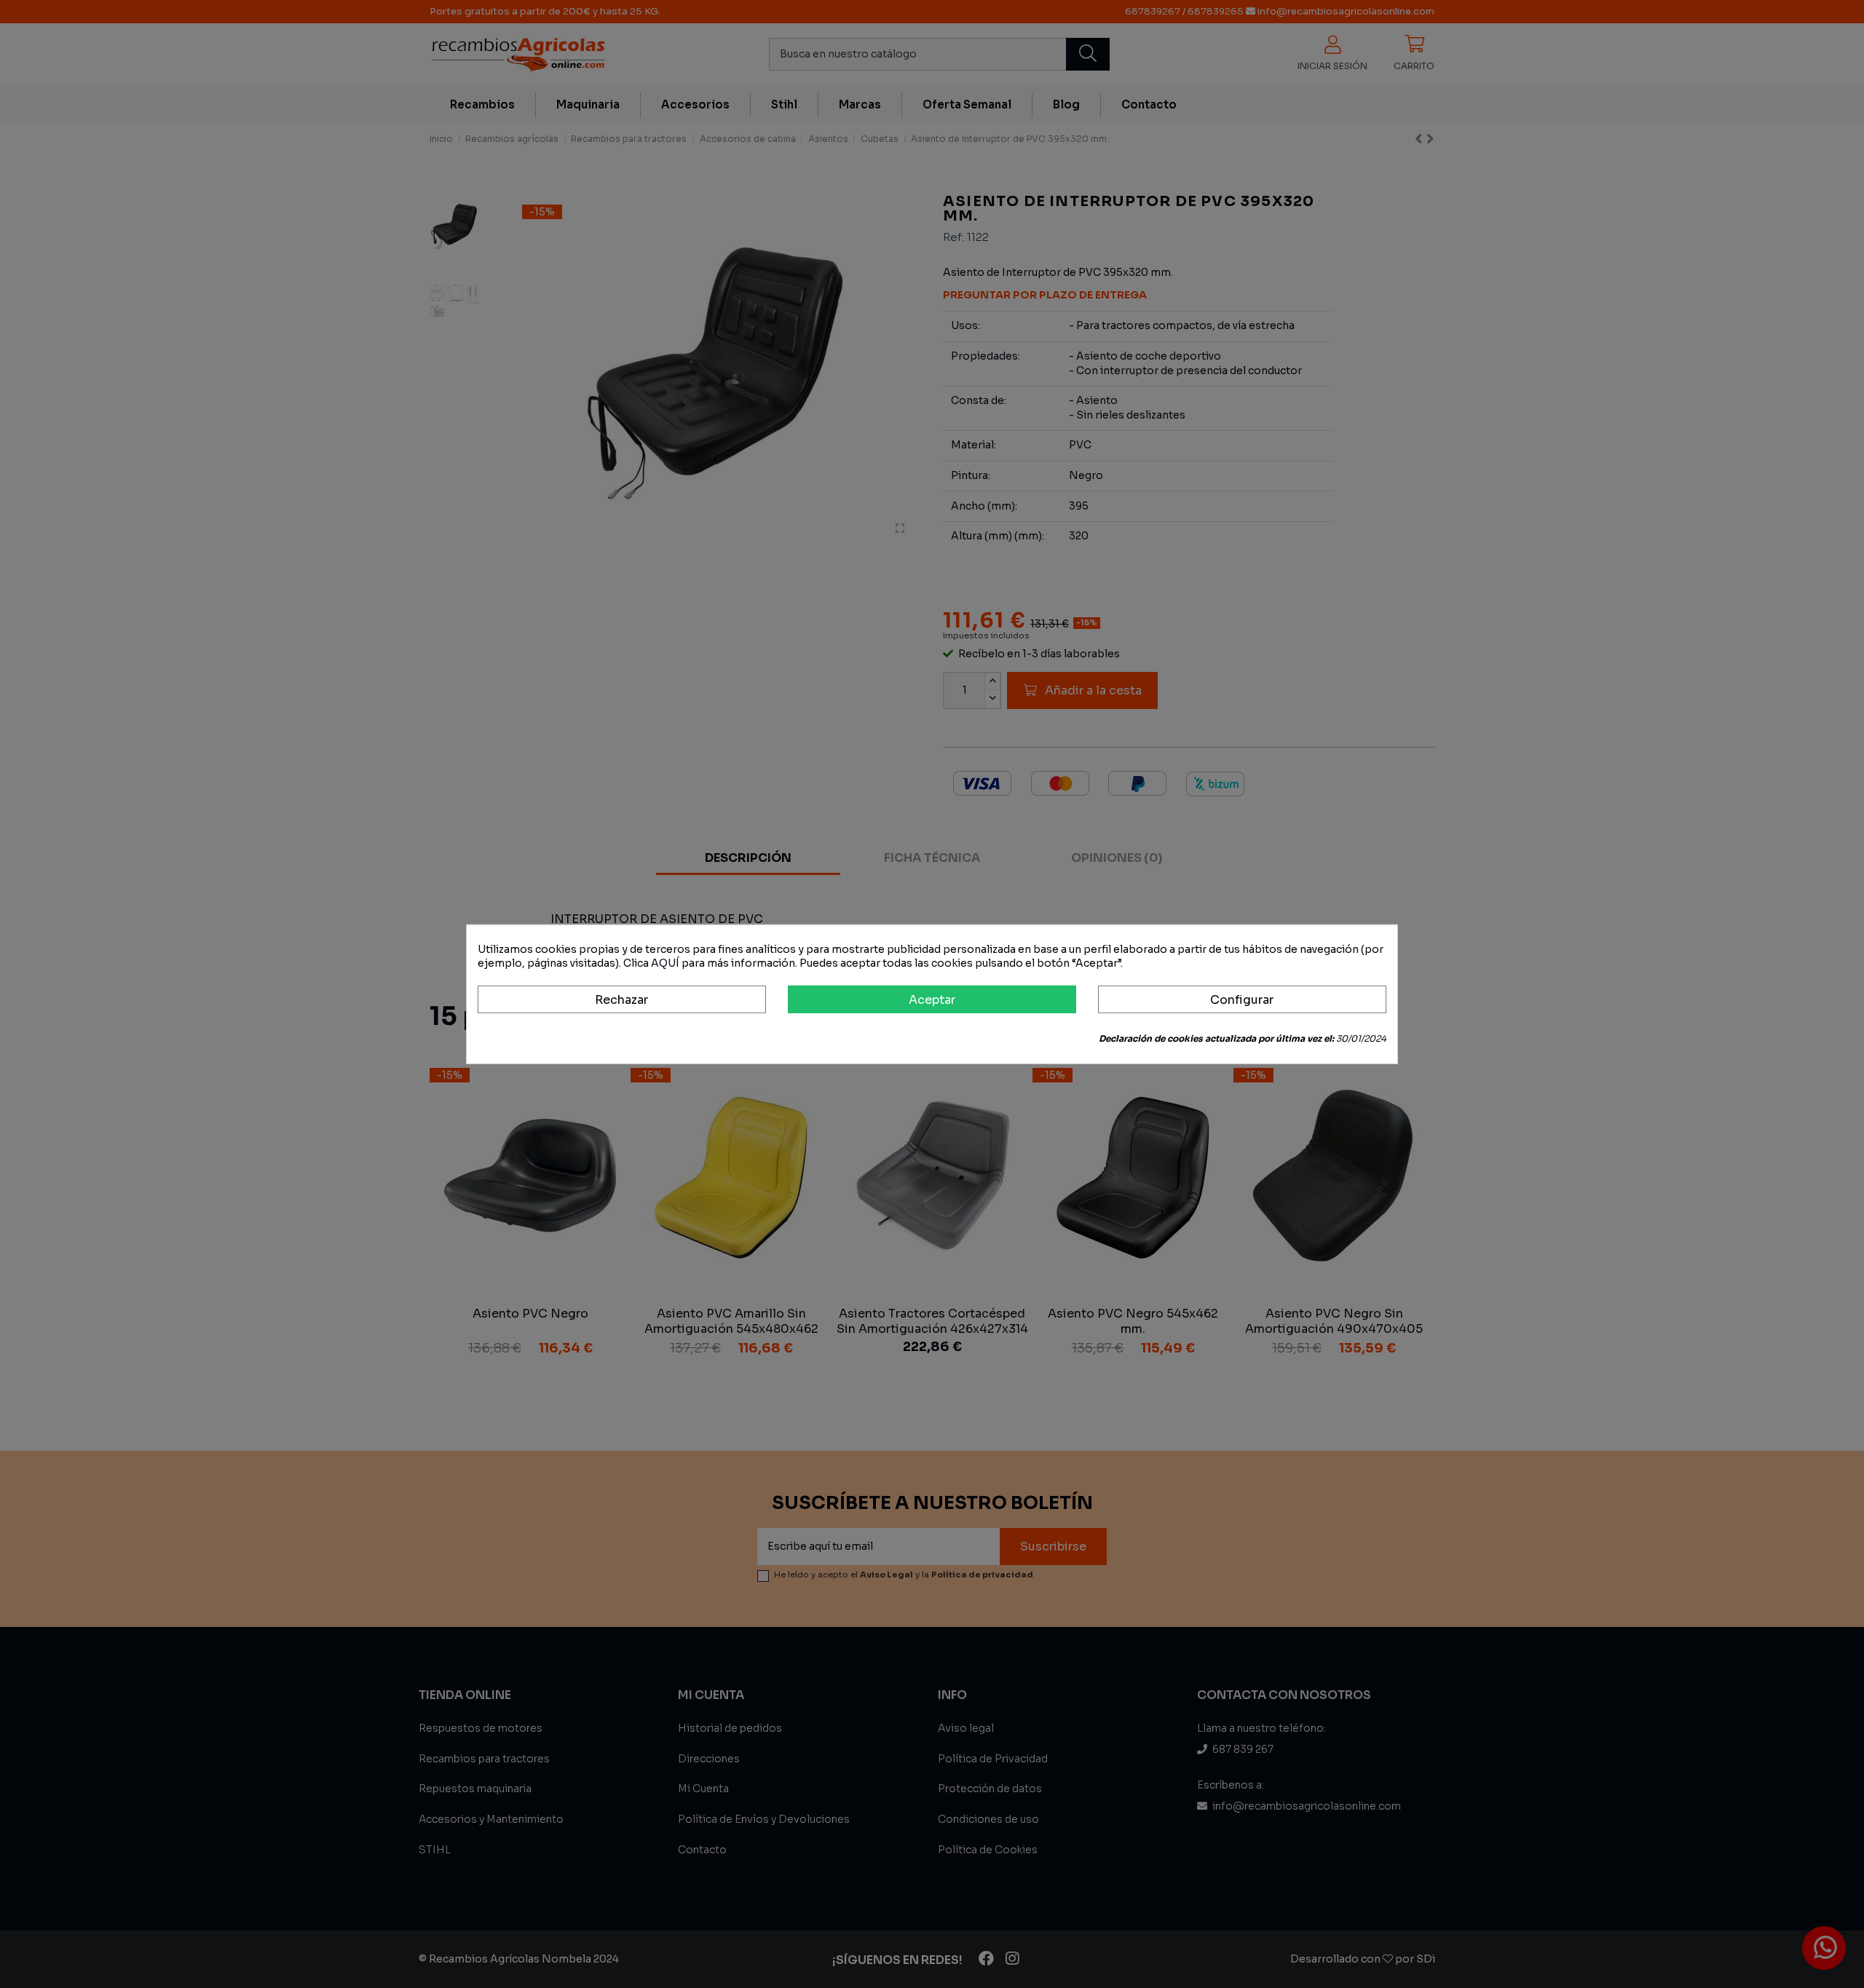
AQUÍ (665, 963)
